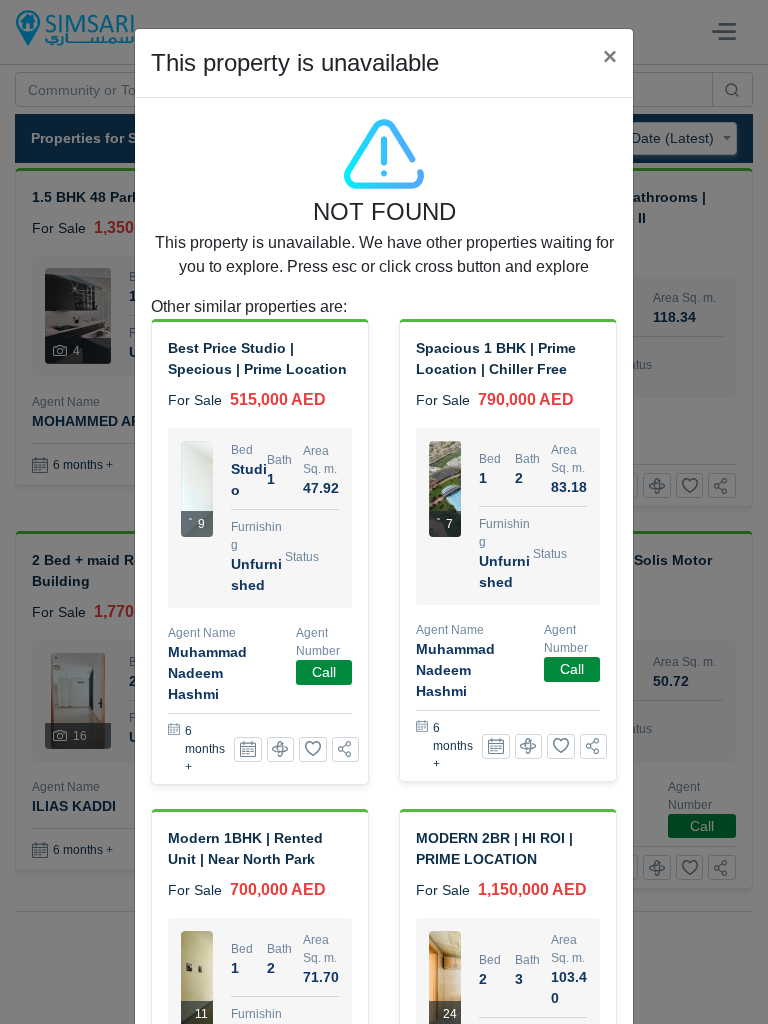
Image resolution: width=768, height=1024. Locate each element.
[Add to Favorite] (313, 749)
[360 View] (281, 749)
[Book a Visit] (248, 749)
